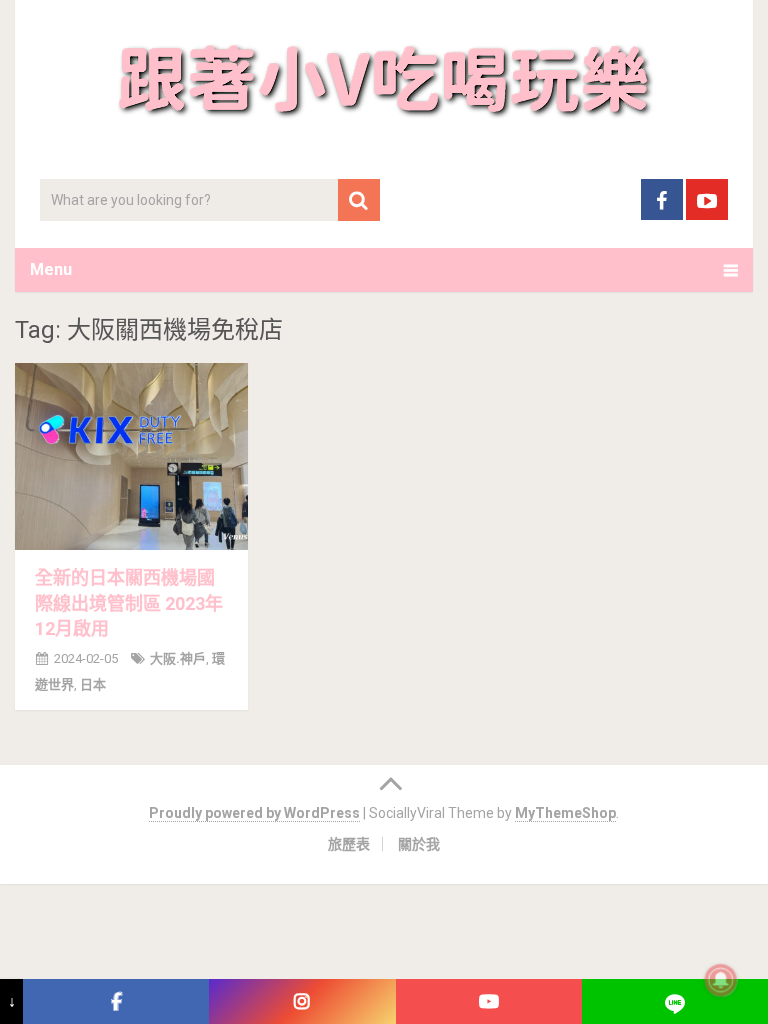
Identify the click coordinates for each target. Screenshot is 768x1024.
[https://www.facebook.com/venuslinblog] (116, 1001)
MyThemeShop (565, 813)
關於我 (419, 844)
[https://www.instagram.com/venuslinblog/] (302, 1001)
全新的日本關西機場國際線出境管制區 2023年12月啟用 (129, 602)
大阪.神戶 (178, 658)
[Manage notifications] (721, 980)
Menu (51, 269)
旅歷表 (349, 844)
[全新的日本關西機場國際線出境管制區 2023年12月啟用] (131, 456)
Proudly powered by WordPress (254, 813)
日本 (93, 684)
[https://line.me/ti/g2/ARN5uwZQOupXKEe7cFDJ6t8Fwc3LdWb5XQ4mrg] (675, 1001)
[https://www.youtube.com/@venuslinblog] (489, 1001)
